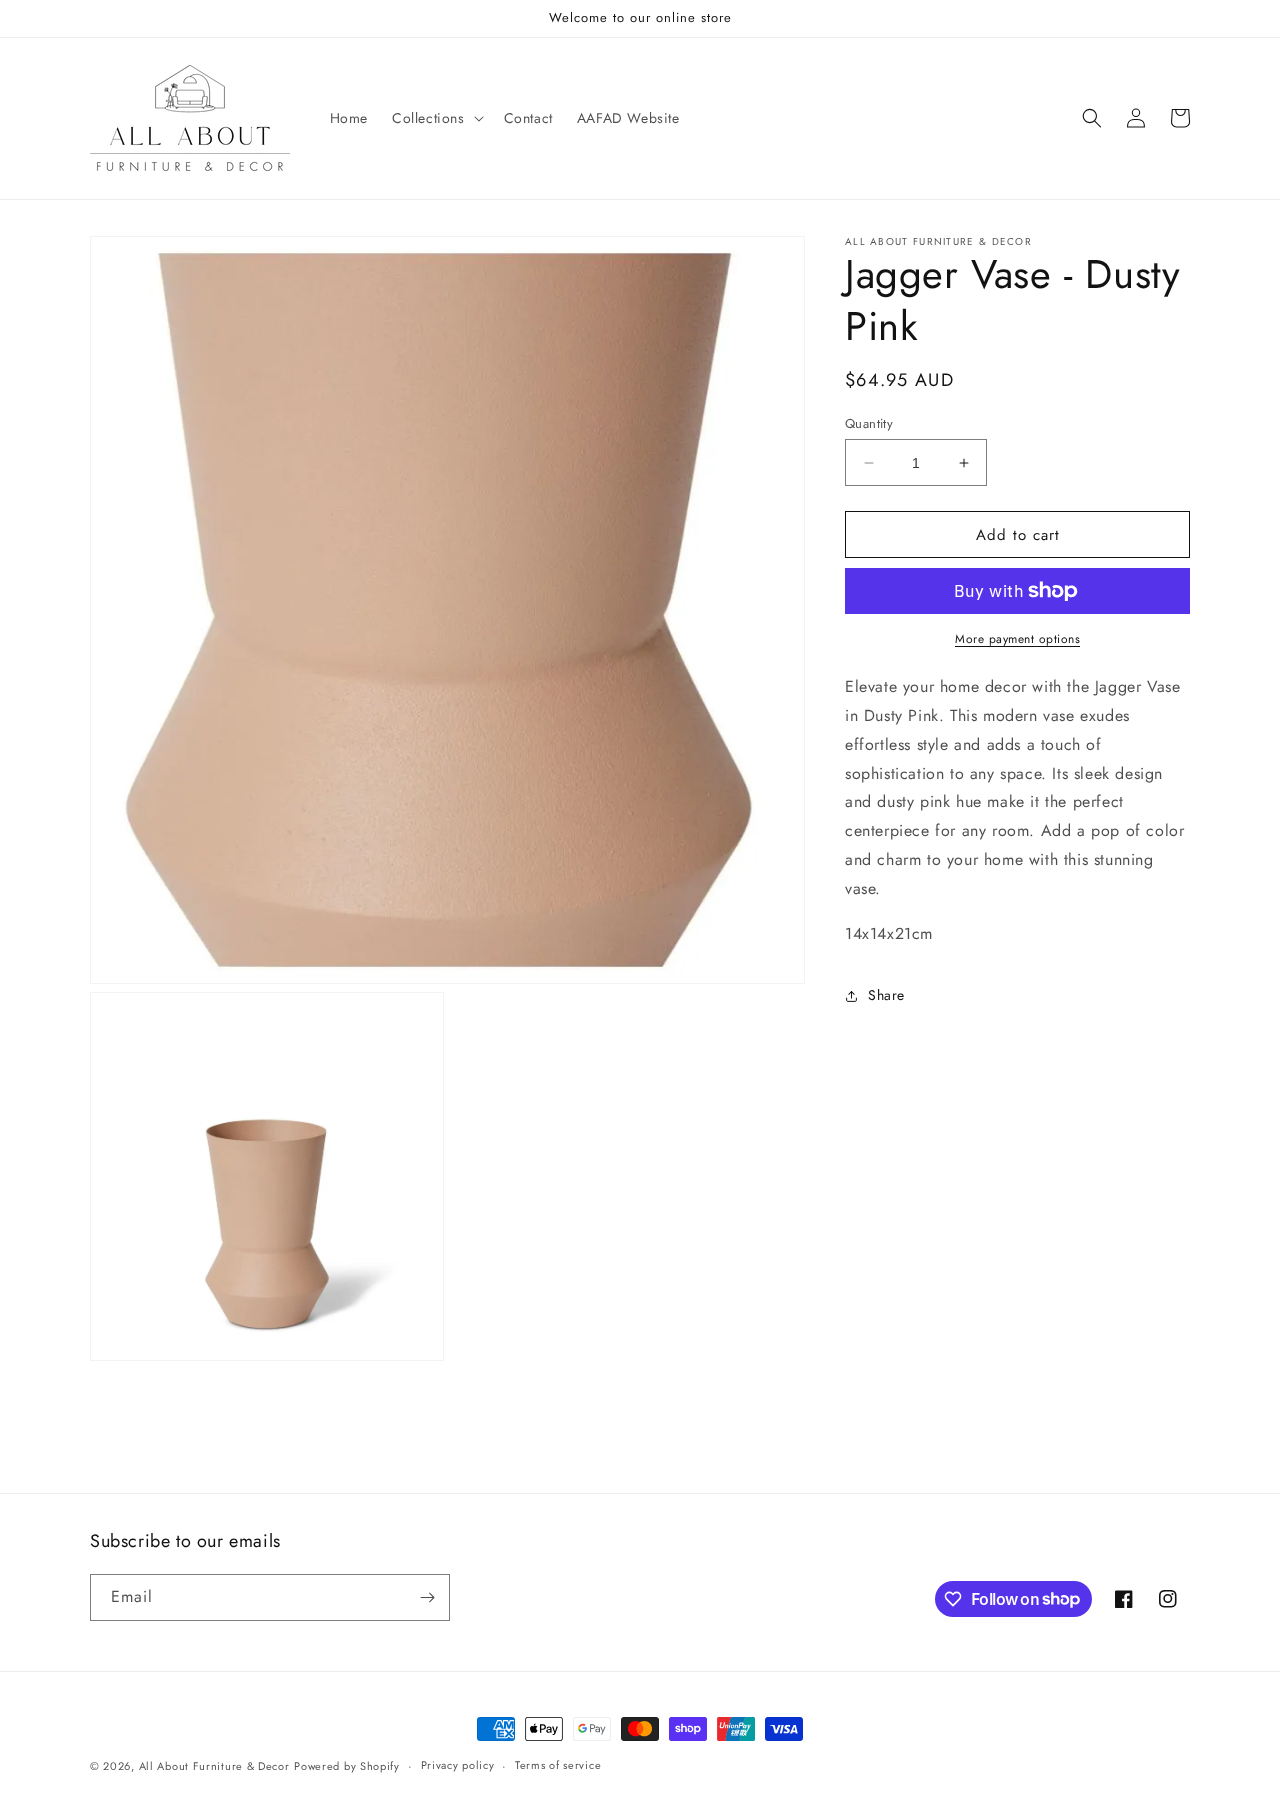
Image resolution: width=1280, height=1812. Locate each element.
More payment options (1017, 639)
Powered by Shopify (347, 1766)
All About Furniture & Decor (214, 1766)
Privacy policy (458, 1765)
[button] (436, 118)
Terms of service (558, 1765)
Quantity (869, 423)
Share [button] (886, 995)
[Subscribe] (427, 1597)
